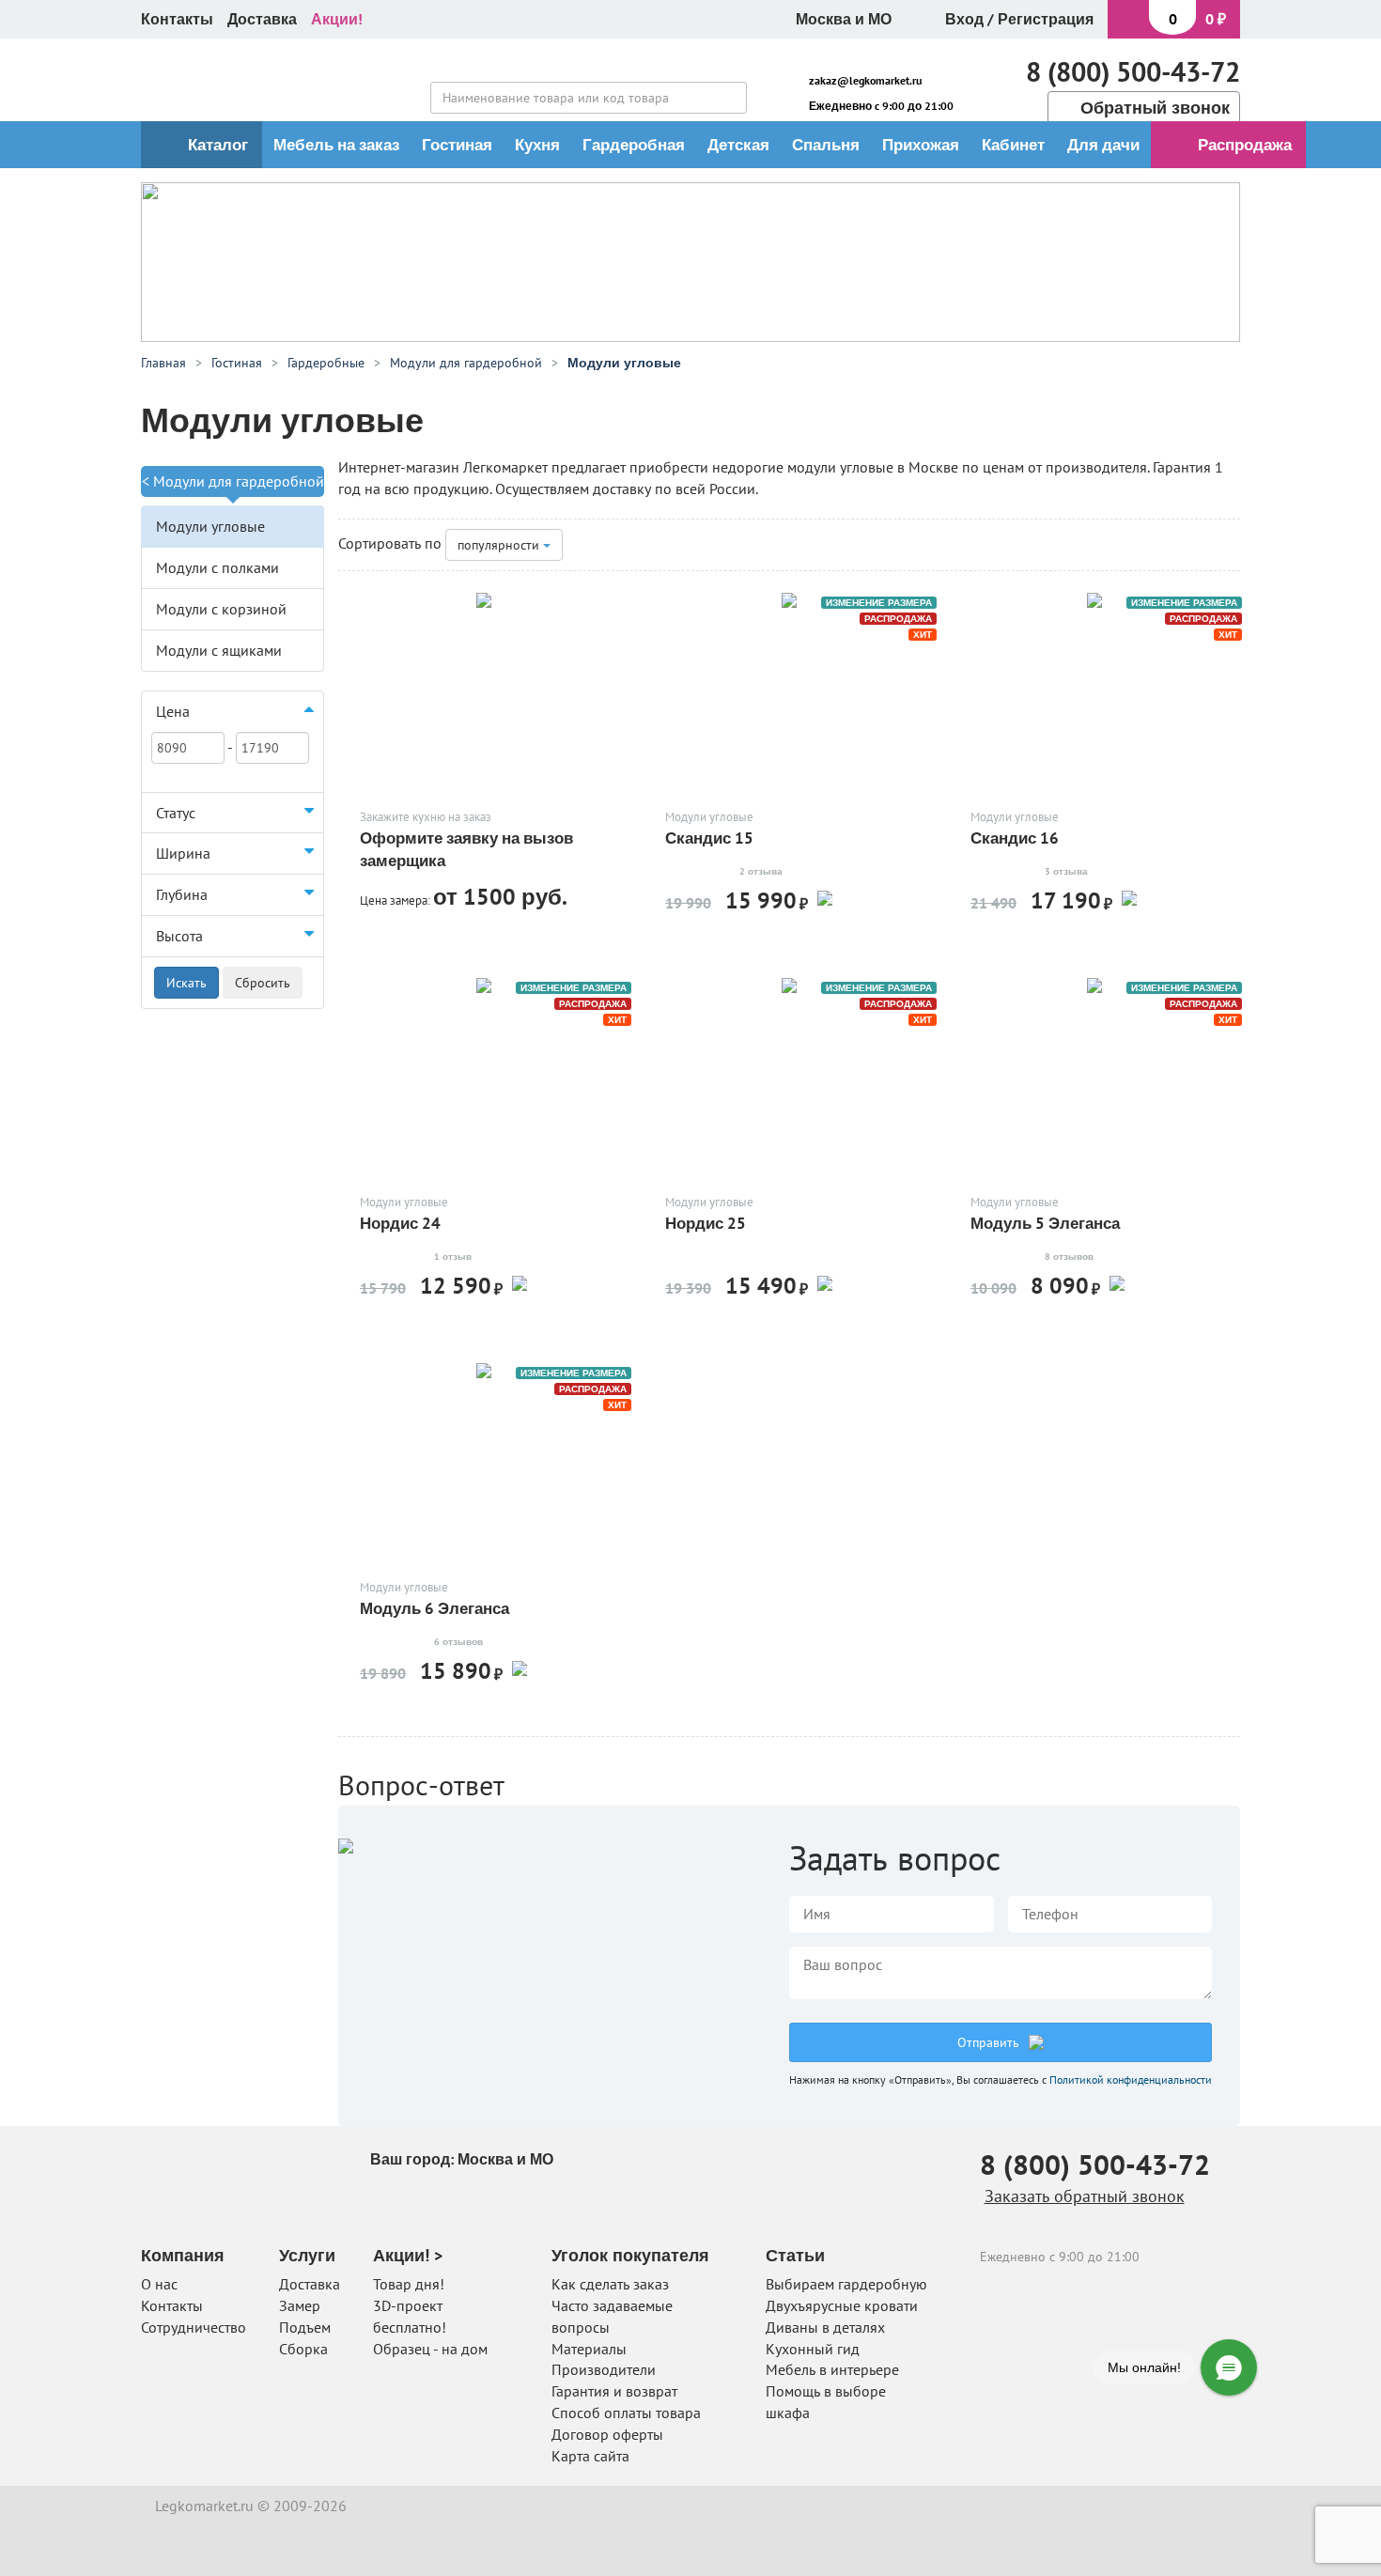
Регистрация (1046, 19)
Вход (964, 19)
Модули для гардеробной (239, 481)
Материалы (589, 2349)
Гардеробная (634, 145)
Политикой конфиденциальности (1131, 2079)
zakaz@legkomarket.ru (865, 80)
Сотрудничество (194, 2327)
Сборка (303, 2349)
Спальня (826, 145)
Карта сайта (590, 2456)
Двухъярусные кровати (842, 2305)
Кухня (537, 145)
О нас (159, 2284)
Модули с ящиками (219, 650)
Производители (604, 2369)
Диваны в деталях (825, 2327)
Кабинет (1013, 145)
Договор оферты (607, 2434)
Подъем (305, 2327)
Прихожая (921, 145)
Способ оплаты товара (626, 2413)
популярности (500, 545)
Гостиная (457, 145)
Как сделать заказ (610, 2284)
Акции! (337, 19)
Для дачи (1103, 145)
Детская (738, 145)
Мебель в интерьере (832, 2369)
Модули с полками (217, 567)
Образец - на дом (430, 2349)
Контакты (177, 19)
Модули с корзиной (221, 609)
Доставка (262, 19)
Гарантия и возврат (614, 2391)
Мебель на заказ (336, 145)
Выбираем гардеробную (846, 2284)
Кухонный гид (813, 2349)
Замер (300, 2305)
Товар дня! (409, 2284)
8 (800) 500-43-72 (1133, 71)
